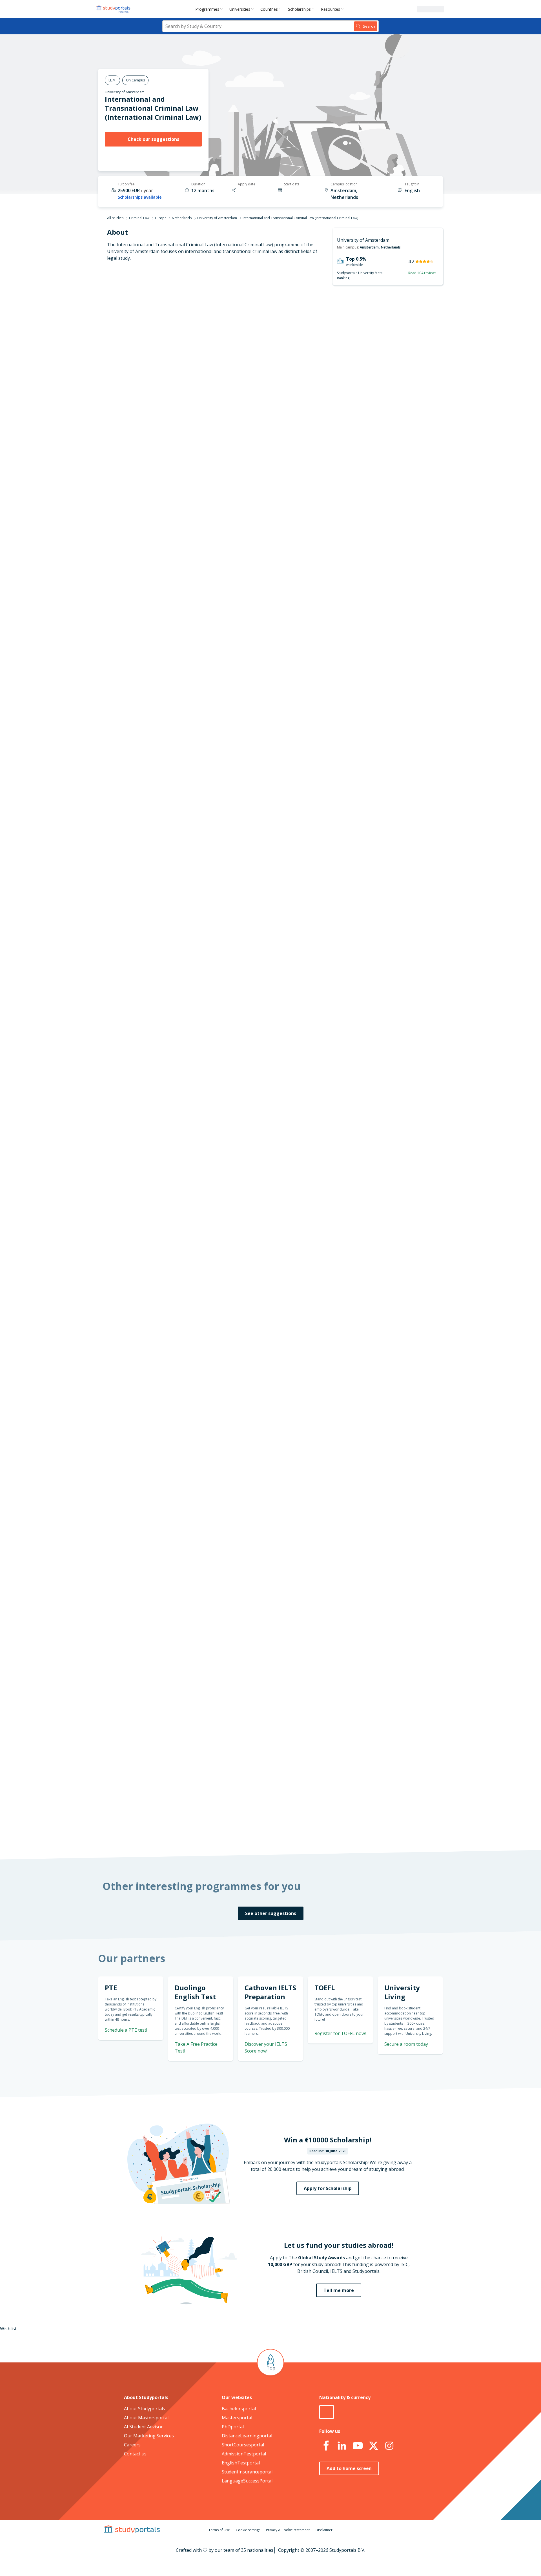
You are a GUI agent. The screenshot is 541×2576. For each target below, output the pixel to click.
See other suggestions (271, 1913)
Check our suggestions (153, 139)
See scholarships (246, 1714)
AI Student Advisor (143, 2427)
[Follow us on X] (373, 2446)
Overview (191, 329)
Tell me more (339, 2290)
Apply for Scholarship (328, 2188)
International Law (239, 925)
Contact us (135, 2454)
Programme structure (177, 343)
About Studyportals (145, 2409)
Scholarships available (140, 197)
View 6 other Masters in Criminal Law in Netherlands (275, 945)
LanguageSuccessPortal (247, 2481)
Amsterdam (369, 247)
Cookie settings (248, 2530)
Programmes (207, 9)
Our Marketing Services (149, 2436)
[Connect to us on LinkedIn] (342, 2446)
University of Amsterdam (125, 92)
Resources (331, 9)
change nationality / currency (252, 1359)
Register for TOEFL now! (340, 2033)
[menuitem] (210, 9)
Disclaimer (324, 2530)
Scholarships (299, 9)
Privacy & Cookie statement (288, 2530)
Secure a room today (406, 2044)
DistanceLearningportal (247, 2436)
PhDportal (233, 2427)
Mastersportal (237, 2418)
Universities (240, 9)
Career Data (188, 356)
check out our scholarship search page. (330, 1830)
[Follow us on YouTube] (358, 2446)
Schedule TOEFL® (382, 678)
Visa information (183, 410)
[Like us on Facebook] (326, 2446)
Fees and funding (182, 383)
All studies (115, 218)
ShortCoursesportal (243, 2445)
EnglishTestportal (241, 2463)
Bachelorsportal (239, 2409)
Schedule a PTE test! (126, 2030)
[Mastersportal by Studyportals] (114, 9)
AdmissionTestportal (244, 2454)
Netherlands (182, 218)
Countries (269, 9)
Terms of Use (219, 2530)
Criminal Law (139, 218)
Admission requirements (175, 370)
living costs (243, 1478)
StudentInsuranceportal (247, 2472)
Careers (132, 2445)
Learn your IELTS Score (376, 746)
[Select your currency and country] (327, 2412)
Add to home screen (349, 2468)
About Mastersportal (146, 2418)
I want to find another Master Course (317, 452)
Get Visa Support (383, 1610)
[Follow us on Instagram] (389, 2446)
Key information (183, 316)
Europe (161, 218)
